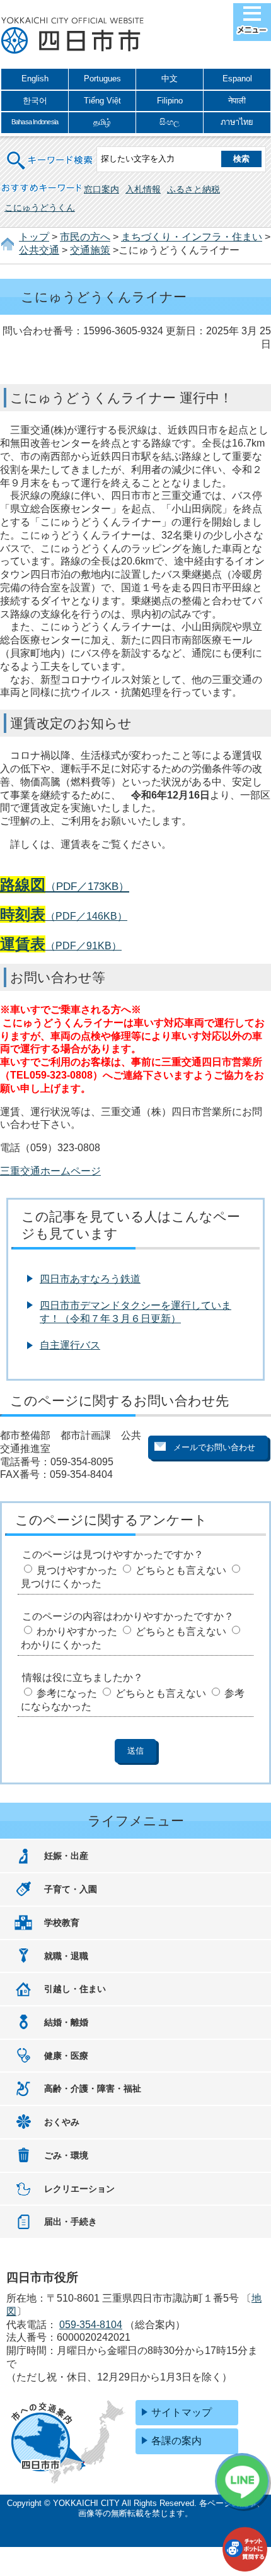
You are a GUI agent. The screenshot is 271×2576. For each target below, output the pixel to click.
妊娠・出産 (66, 1856)
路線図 (23, 885)
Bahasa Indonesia (35, 122)
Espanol (237, 79)
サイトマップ (182, 2412)
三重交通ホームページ (50, 1171)
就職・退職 (66, 1956)
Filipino (170, 101)
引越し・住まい (75, 1989)
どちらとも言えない (181, 1570)
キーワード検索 (50, 152)
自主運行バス (70, 1345)
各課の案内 (176, 2441)
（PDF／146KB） (64, 916)
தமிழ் (102, 122)
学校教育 (62, 1923)
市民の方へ (85, 237)
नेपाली (237, 101)
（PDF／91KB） (61, 946)
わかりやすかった (77, 1631)
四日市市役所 (72, 36)
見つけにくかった (61, 1584)
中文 (170, 79)
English (35, 79)
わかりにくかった (61, 1645)
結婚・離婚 (66, 2022)
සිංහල (170, 122)
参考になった (67, 1693)
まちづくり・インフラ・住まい (192, 237)
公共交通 (39, 250)
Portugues (102, 79)
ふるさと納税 (193, 189)
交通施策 (90, 250)
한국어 (35, 101)
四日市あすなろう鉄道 (90, 1279)
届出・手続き (71, 2222)
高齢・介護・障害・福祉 (93, 2088)
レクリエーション (79, 2189)
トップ (34, 237)
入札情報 (143, 189)
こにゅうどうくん (40, 208)
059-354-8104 (91, 2325)
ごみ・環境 (66, 2155)
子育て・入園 (71, 1889)
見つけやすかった (77, 1570)
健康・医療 (66, 2056)
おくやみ (62, 2122)
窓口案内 (101, 189)
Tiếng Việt (102, 101)
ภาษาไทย (237, 122)
